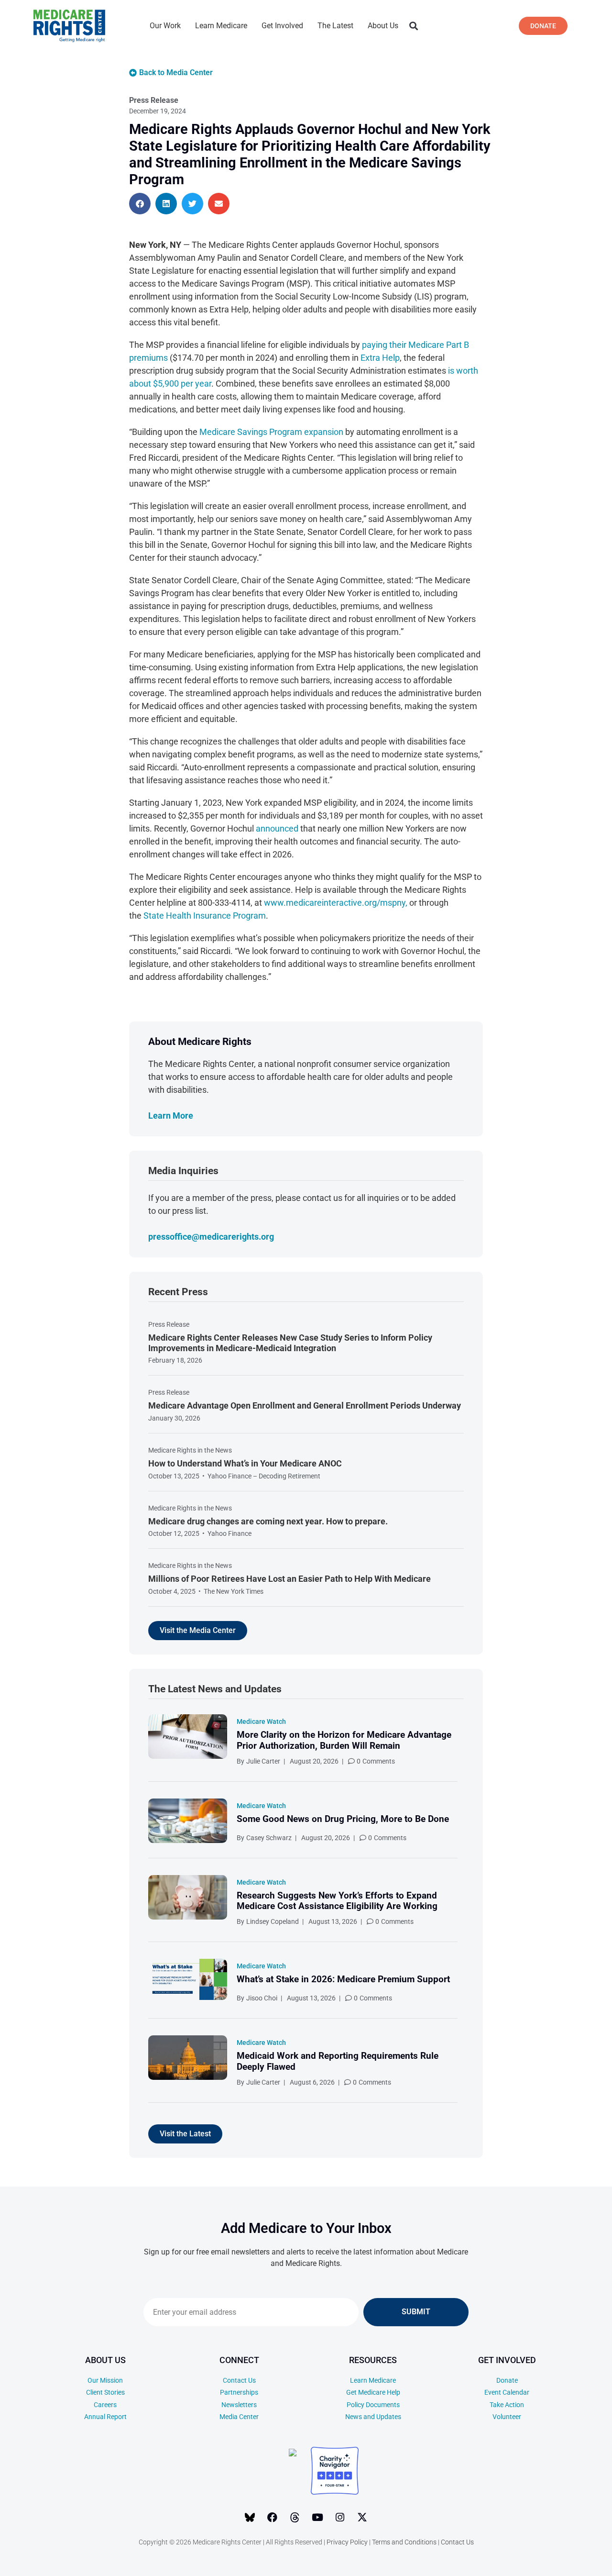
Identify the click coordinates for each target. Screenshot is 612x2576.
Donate (507, 2380)
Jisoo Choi (262, 1998)
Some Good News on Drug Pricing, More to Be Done (343, 1819)
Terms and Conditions (404, 2542)
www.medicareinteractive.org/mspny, (336, 903)
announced (277, 828)
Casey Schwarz (269, 1838)
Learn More (171, 1116)
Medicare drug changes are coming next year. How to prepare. (268, 1521)
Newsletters (239, 2405)
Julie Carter (263, 1761)
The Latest (335, 26)
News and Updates (373, 2417)
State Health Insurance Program (205, 916)
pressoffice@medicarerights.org (211, 1237)
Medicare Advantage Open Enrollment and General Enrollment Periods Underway (305, 1405)
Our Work (165, 26)
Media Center (239, 2417)
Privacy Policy (347, 2542)
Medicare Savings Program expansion (271, 432)
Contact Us (239, 2380)
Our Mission (105, 2380)
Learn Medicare (221, 26)
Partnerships (239, 2392)
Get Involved (282, 26)
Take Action (507, 2405)
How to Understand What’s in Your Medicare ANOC (245, 1463)
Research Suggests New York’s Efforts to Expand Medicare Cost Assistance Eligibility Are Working (337, 1901)
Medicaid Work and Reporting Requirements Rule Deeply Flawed (338, 2061)
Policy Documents (373, 2405)
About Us (383, 26)
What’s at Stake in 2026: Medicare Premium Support (343, 1979)
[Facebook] (273, 2518)
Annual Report (105, 2417)
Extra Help (380, 358)
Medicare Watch (261, 1721)
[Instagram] (340, 2518)
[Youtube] (317, 2518)
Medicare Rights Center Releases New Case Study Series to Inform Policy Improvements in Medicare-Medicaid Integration (290, 1343)
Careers (105, 2405)
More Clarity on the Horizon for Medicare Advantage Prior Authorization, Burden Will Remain (344, 1740)
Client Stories (105, 2392)
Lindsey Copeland (273, 1921)
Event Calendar (507, 2392)
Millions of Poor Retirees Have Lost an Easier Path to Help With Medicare (290, 1579)
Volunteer (507, 2417)
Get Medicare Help (373, 2392)
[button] (413, 26)
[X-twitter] (362, 2518)
